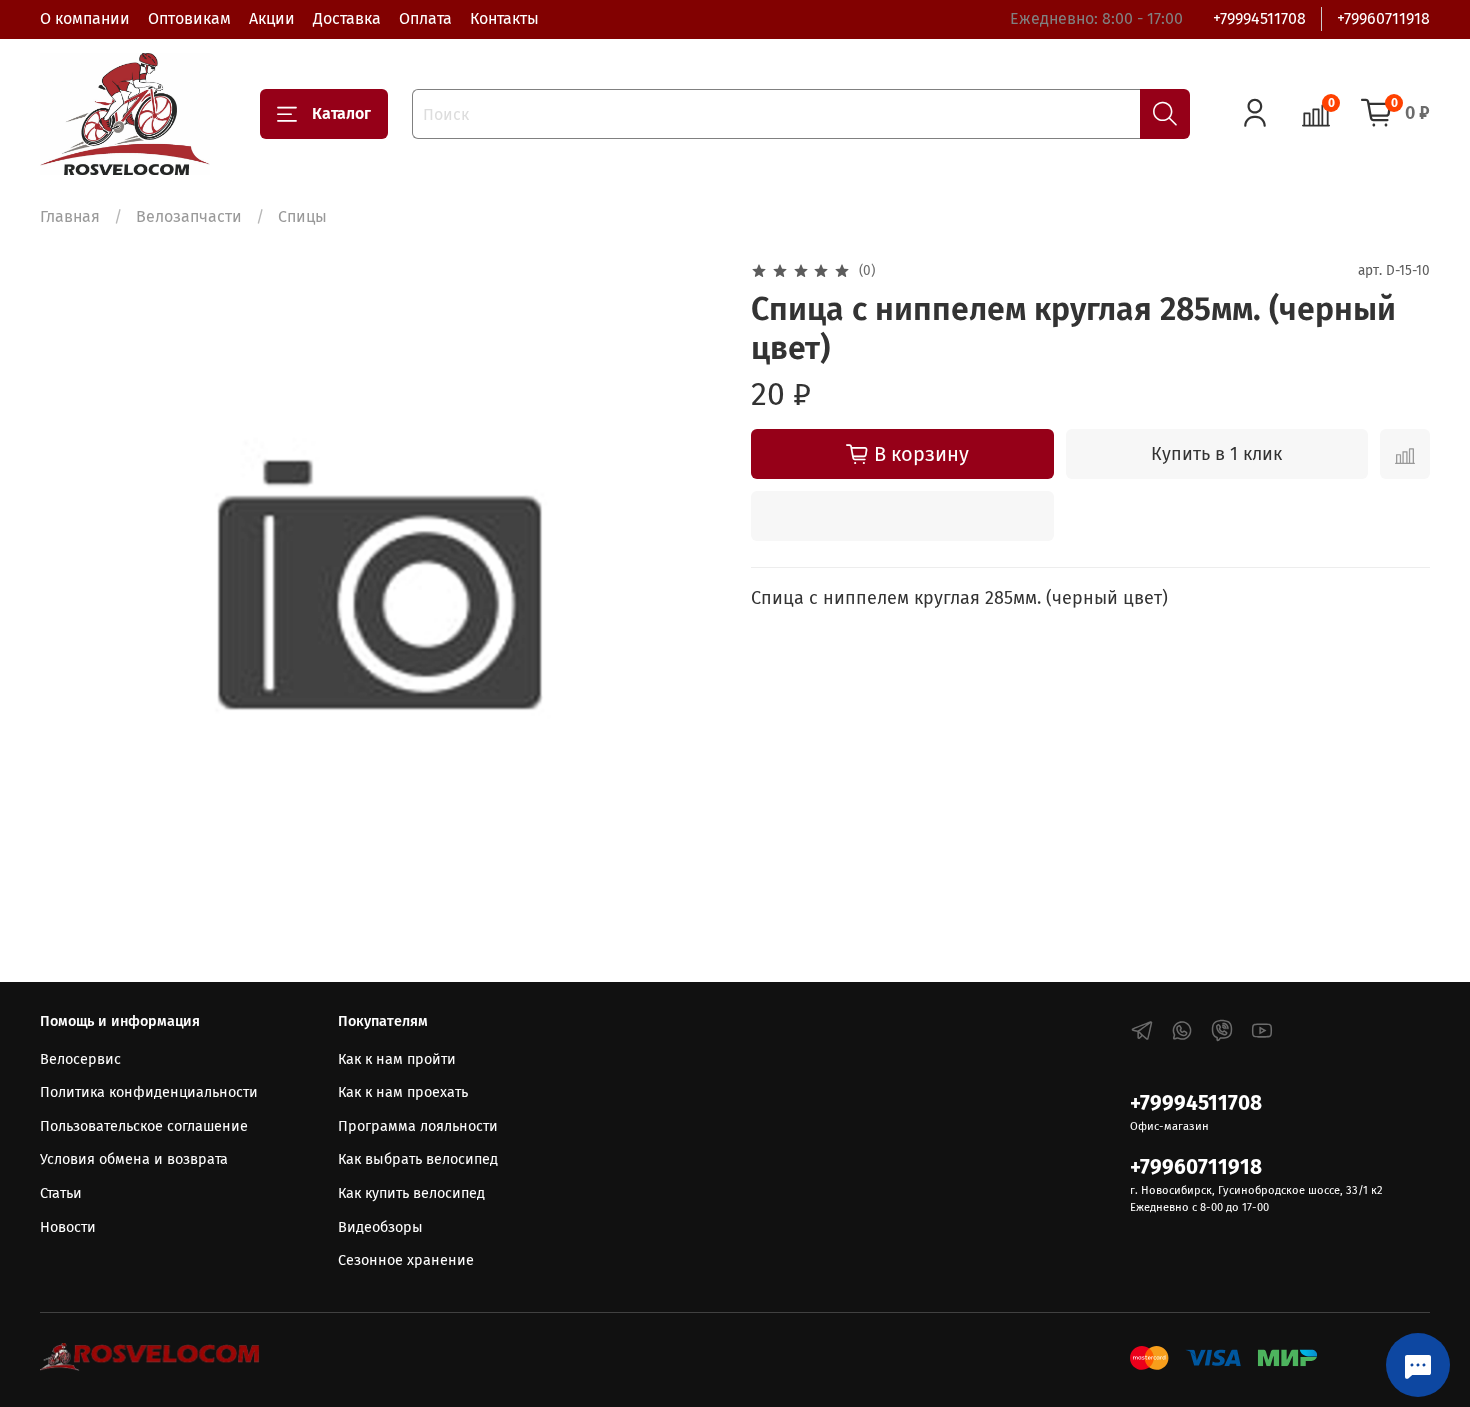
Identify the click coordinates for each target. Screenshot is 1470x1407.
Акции (272, 18)
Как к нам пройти (397, 1059)
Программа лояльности (418, 1126)
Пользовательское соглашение (144, 1126)
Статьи (61, 1193)
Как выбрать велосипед (418, 1159)
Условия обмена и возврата (134, 1159)
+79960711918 (1383, 18)
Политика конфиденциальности (149, 1092)
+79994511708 (1259, 18)
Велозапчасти (189, 216)
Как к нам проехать (403, 1092)
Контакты (504, 18)
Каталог (341, 113)
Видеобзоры (380, 1227)
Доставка (347, 18)
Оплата (425, 18)
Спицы (302, 216)
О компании (85, 18)
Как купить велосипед (411, 1193)
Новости (68, 1227)
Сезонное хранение (406, 1260)
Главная (70, 216)
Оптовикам (189, 18)
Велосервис (80, 1059)
